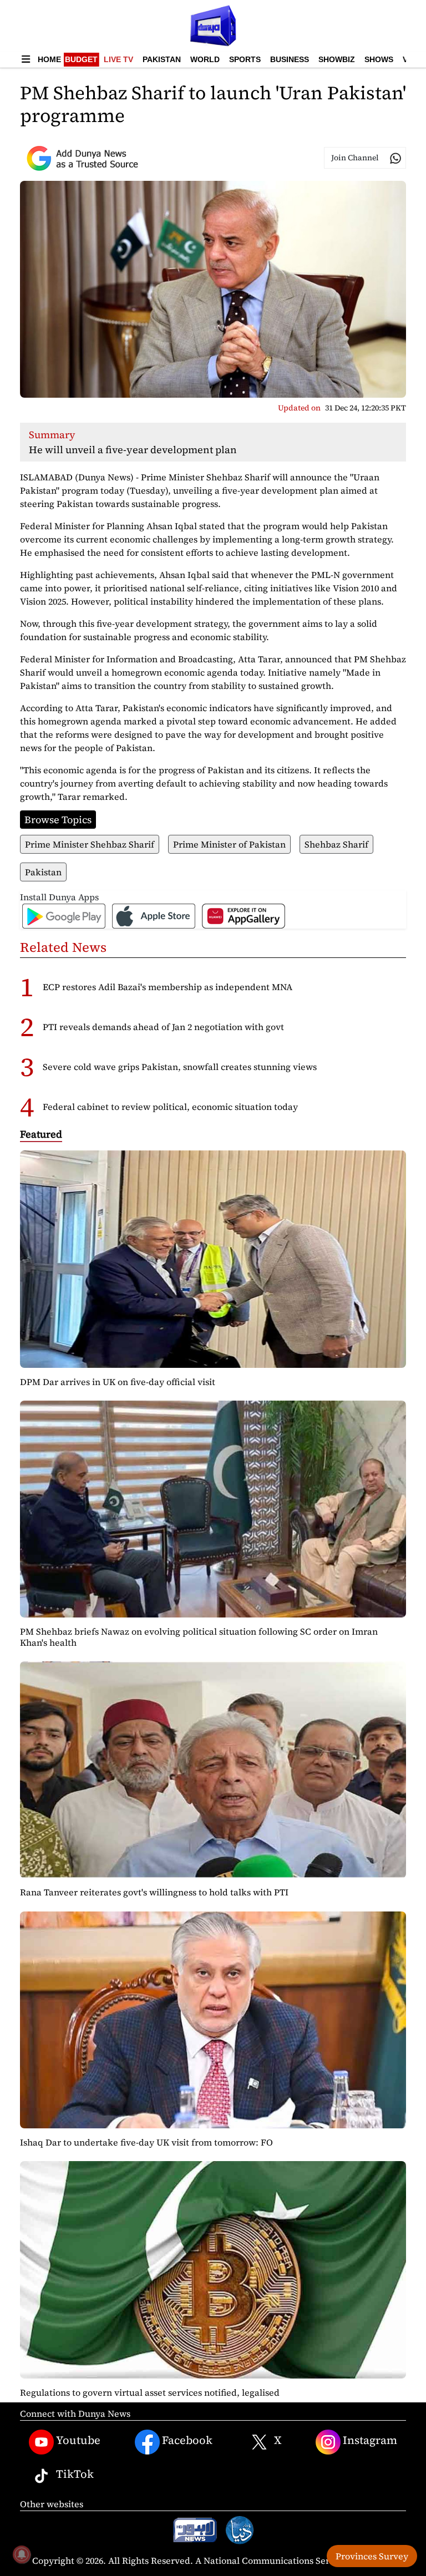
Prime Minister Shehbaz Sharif (90, 844)
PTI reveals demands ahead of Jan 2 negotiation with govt (163, 1027)
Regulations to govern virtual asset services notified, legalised (150, 2392)
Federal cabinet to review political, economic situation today (170, 1107)
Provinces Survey (372, 2556)
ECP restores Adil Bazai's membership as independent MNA (168, 987)
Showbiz (337, 59)
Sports (245, 59)
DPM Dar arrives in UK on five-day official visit (118, 1382)
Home (49, 59)
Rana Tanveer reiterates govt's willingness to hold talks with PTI (154, 1892)
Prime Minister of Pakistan (229, 844)
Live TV (118, 59)
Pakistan (162, 59)
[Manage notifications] (22, 2554)
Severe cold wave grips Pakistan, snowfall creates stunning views (180, 1067)
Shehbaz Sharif (336, 844)
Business (290, 59)
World (205, 59)
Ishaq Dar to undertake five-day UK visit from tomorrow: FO (146, 2142)
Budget (81, 59)
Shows (379, 59)
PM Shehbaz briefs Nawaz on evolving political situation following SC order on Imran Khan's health (199, 1637)
